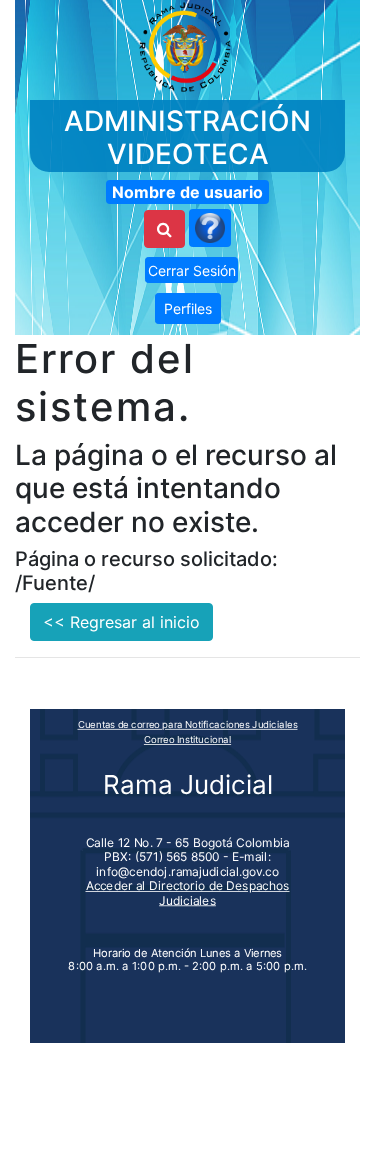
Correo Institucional (187, 739)
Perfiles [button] (188, 308)
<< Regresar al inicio (121, 622)
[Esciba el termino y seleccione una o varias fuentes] (164, 229)
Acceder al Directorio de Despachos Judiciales (188, 893)
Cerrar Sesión (192, 270)
